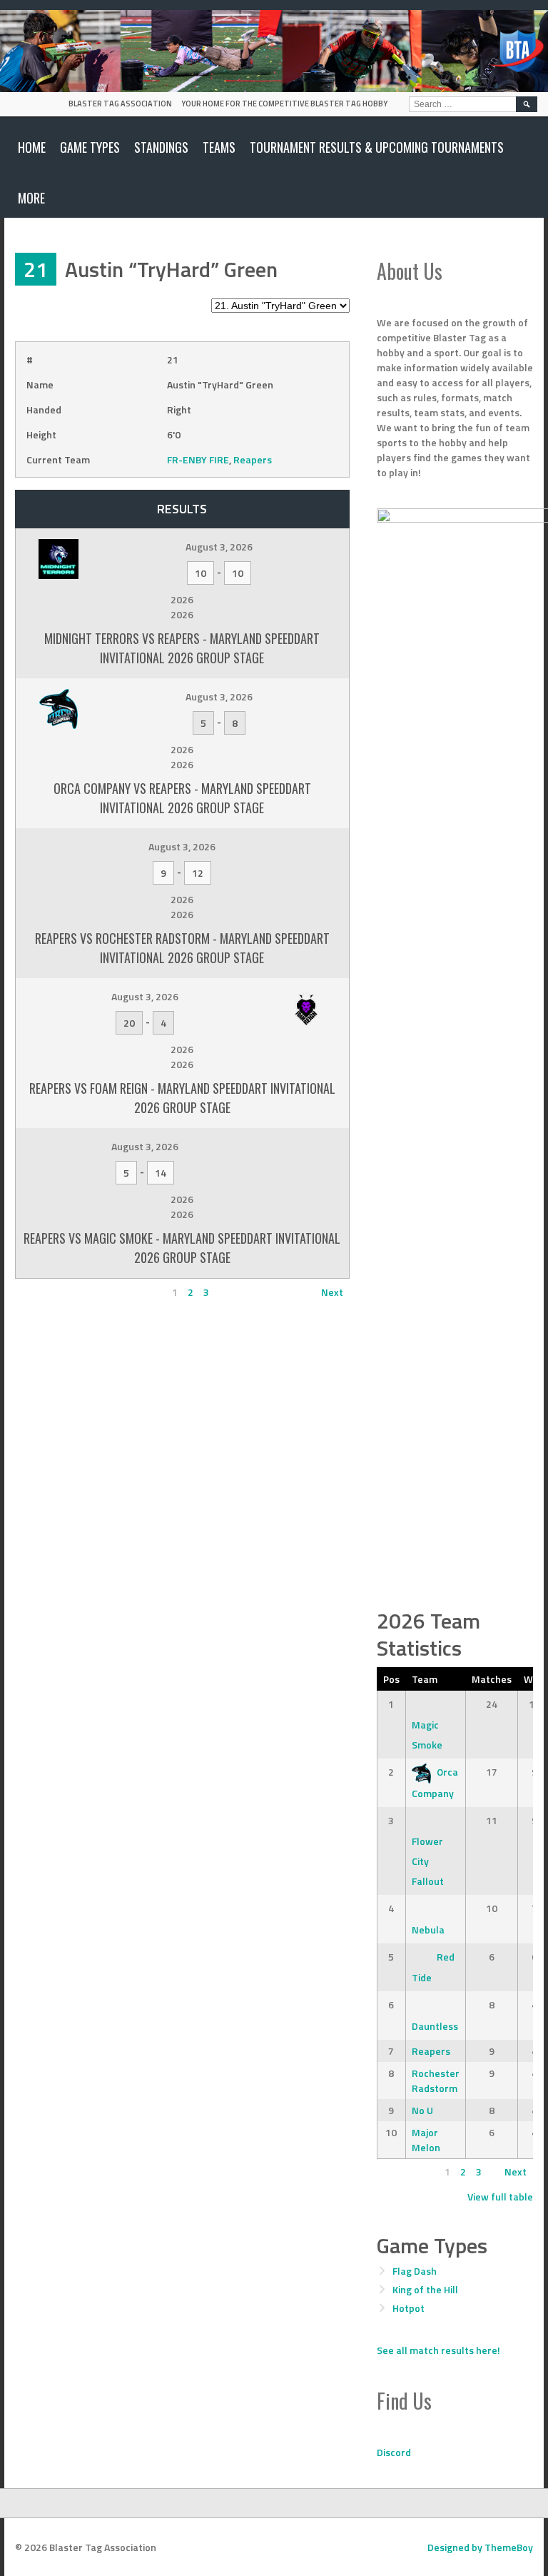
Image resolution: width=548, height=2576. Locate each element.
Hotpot (409, 2308)
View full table (500, 2197)
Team (425, 1679)
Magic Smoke (427, 1735)
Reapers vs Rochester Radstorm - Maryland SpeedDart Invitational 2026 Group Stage (182, 948)
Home (32, 147)
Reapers (253, 459)
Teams (219, 147)
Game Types (90, 147)
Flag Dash (415, 2271)
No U (422, 2110)
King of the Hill (425, 2289)
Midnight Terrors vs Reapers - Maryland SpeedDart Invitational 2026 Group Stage (182, 648)
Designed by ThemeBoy (480, 2547)
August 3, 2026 (219, 547)
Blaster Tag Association (120, 104)
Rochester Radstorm (436, 2081)
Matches (492, 1679)
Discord (394, 2452)
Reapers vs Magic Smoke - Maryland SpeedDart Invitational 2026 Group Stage (182, 1248)
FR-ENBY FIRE (198, 459)
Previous (41, 1292)
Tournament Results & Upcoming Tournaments (377, 147)
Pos (391, 1679)
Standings (161, 147)
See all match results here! (438, 2350)
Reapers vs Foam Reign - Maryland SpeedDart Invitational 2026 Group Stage (182, 1098)
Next (332, 1292)
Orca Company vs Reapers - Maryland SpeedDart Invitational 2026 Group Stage (182, 798)
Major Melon (426, 2140)
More (31, 198)
